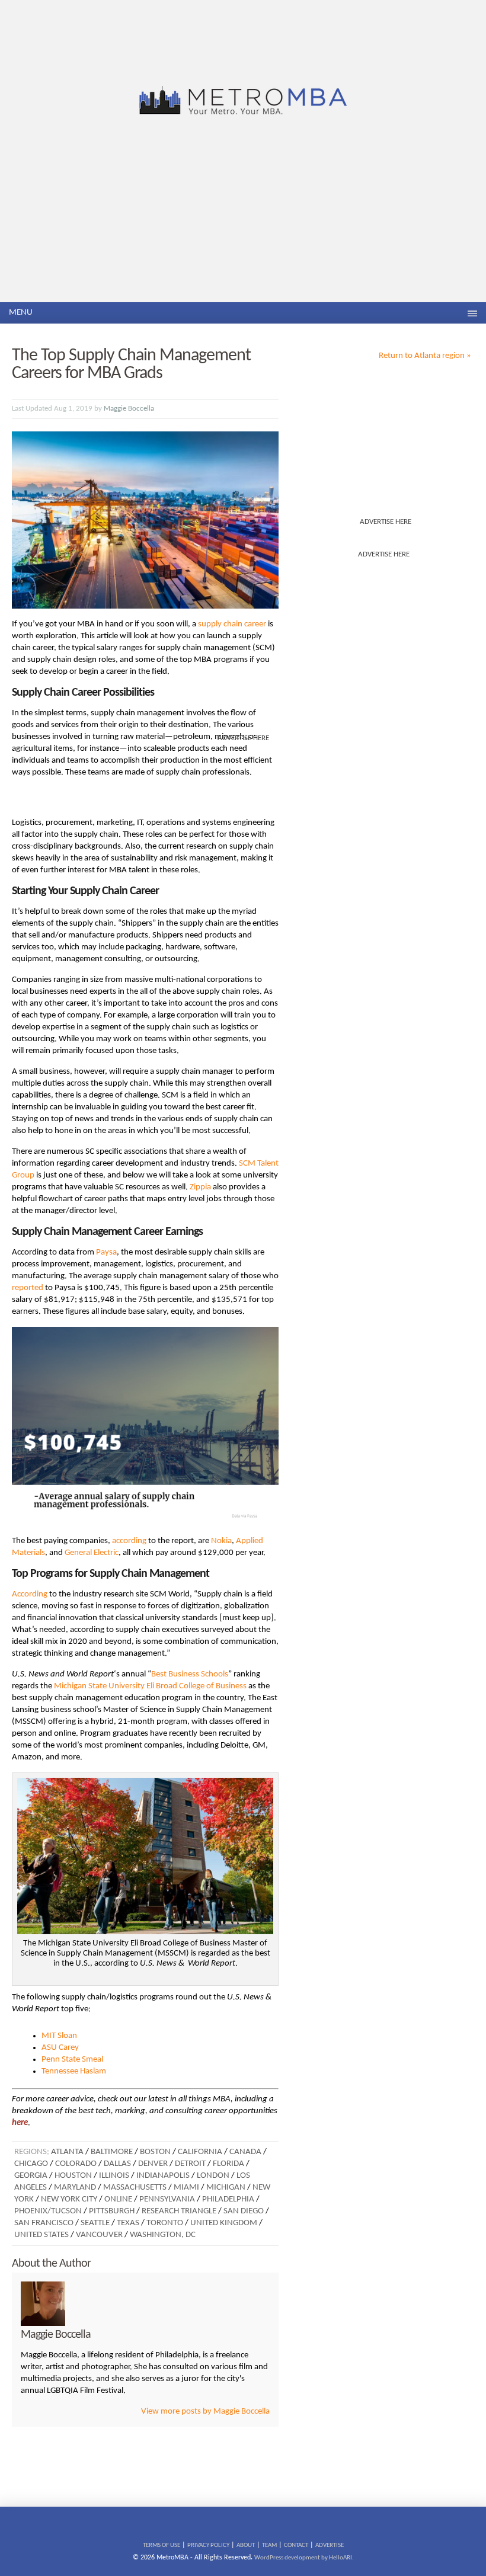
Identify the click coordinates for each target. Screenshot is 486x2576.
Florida (228, 2164)
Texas (128, 2223)
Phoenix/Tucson (48, 2211)
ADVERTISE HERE (386, 522)
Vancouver (99, 2235)
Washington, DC (163, 2235)
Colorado (76, 2164)
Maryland (75, 2188)
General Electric (92, 1553)
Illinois (114, 2176)
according (129, 1541)
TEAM (269, 2545)
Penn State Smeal (72, 2060)
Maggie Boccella (129, 409)
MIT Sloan (59, 2036)
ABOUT (246, 2545)
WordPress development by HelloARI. (304, 2558)
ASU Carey (60, 2048)
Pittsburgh (112, 2211)
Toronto (165, 2223)
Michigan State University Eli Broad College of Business (150, 1686)
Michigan (226, 2188)
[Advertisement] (243, 213)
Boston (155, 2152)
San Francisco (44, 2223)
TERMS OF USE (162, 2545)
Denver (153, 2164)
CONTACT (296, 2545)
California (200, 2152)
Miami (186, 2188)
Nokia (221, 1541)
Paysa (106, 1252)
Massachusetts (135, 2188)
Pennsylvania (167, 2199)
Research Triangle (179, 2211)
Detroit (190, 2164)
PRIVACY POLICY (208, 2545)
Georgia (31, 2176)
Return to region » (425, 356)
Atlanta (67, 2152)
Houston (73, 2176)
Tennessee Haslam (74, 2071)
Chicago (31, 2164)
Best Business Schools (190, 1674)
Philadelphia (228, 2199)
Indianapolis (163, 2176)
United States (41, 2235)
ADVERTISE (330, 2545)
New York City (69, 2199)
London (213, 2176)
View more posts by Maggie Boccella (205, 2412)
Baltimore (112, 2152)
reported (28, 1288)
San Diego (244, 2211)
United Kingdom (224, 2223)
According (30, 1594)
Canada (245, 2152)
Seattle (95, 2223)
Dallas (117, 2164)
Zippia (200, 1187)
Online (118, 2199)
